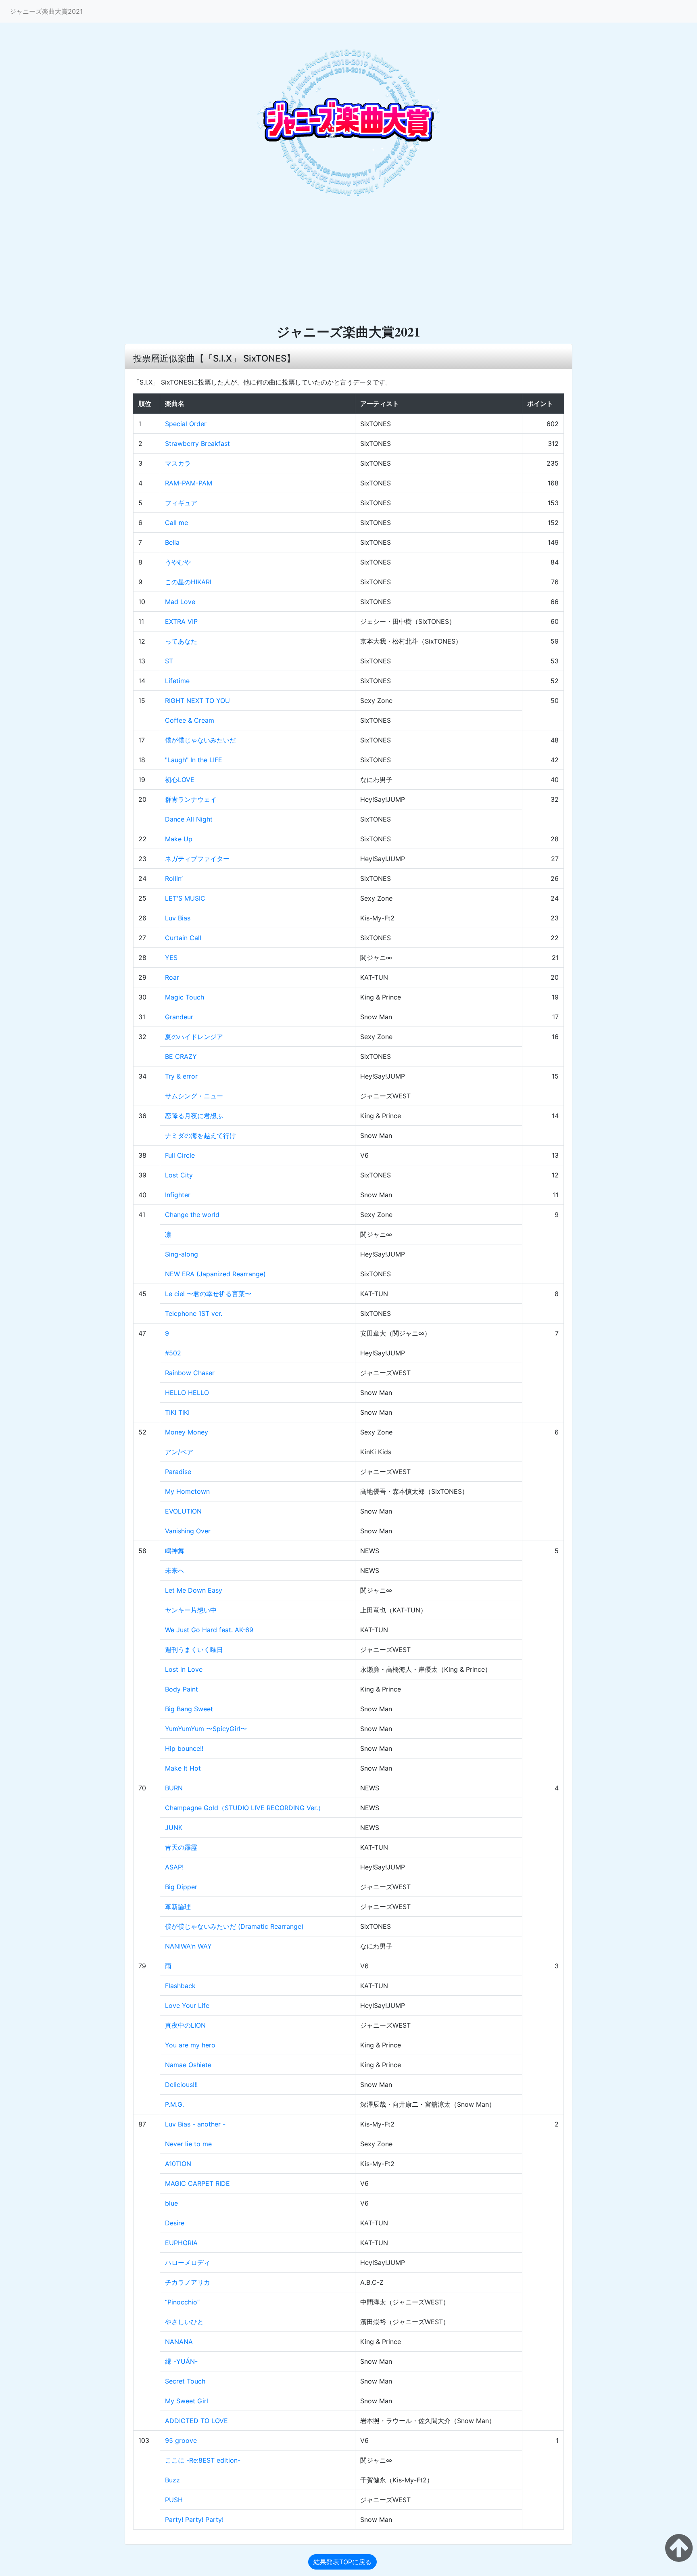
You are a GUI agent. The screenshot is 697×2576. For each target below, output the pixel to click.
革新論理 (178, 1907)
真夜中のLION (185, 2025)
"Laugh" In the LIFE (194, 760)
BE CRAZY (181, 1056)
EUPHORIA (181, 2243)
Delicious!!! (181, 2085)
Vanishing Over (188, 1531)
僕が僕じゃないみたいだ (200, 740)
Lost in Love (184, 1669)
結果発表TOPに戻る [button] (342, 2562)
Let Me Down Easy (194, 1590)
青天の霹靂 (181, 1847)
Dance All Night (189, 819)
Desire (175, 2223)
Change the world (192, 1215)
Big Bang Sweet (189, 1709)
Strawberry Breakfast (197, 443)
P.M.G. (174, 2104)
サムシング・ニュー (194, 1096)
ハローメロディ (188, 2262)
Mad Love (180, 602)
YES (171, 958)
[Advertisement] (348, 263)
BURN (174, 1788)
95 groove (181, 2440)
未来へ (175, 1570)
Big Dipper (181, 1887)
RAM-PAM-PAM (189, 483)
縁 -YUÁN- (181, 2361)
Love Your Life (187, 2005)
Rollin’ (174, 878)
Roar (172, 977)
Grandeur (179, 1017)
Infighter (178, 1195)
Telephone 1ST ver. (194, 1313)
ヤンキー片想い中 (191, 1610)
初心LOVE (180, 780)
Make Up (179, 839)
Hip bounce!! (184, 1748)
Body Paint (182, 1689)
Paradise (178, 1472)
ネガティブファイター (197, 859)
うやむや (178, 562)
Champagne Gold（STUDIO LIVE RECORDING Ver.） (245, 1808)
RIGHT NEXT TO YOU (197, 700)
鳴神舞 (175, 1551)
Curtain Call (183, 938)
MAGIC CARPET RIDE (197, 2183)
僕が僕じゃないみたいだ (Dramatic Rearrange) (234, 1926)
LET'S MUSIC (185, 898)
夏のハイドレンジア (194, 1037)
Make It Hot (183, 1768)
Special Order (186, 424)
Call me (176, 523)
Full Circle (180, 1155)
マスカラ (178, 463)
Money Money (187, 1432)
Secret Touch (185, 2381)
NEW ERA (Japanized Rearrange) (215, 1274)
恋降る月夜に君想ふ (194, 1116)
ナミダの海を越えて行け (200, 1135)
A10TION (178, 2164)
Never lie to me (188, 2144)
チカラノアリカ (188, 2282)
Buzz (172, 2480)
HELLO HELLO (187, 1393)
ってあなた (181, 641)
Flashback (180, 1986)
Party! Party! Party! (194, 2520)
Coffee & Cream (190, 720)
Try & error (181, 1076)
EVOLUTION (183, 1511)
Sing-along (182, 1254)
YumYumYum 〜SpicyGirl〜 (206, 1729)
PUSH (174, 2500)
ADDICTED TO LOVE (196, 2421)
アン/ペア (179, 1452)
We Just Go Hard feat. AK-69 (209, 1630)
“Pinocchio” (182, 2302)
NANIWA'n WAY (188, 1946)
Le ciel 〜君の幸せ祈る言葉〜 (208, 1294)
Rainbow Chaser (190, 1373)
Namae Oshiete (188, 2065)
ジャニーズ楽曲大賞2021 (46, 11)
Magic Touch (185, 997)
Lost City (179, 1175)
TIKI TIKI (177, 1412)
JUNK (174, 1827)
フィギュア (181, 503)
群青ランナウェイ (191, 799)
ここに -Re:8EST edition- (203, 2460)
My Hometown (187, 1491)
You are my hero (190, 2045)
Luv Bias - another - (195, 2124)
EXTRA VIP (181, 621)
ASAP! (174, 1867)
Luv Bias (178, 918)
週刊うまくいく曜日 (194, 1650)
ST (169, 661)
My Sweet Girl (187, 2401)
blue (171, 2203)
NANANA (179, 2342)
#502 (173, 1353)
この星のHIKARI (188, 582)
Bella (172, 542)
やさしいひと (184, 2322)
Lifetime (177, 681)
